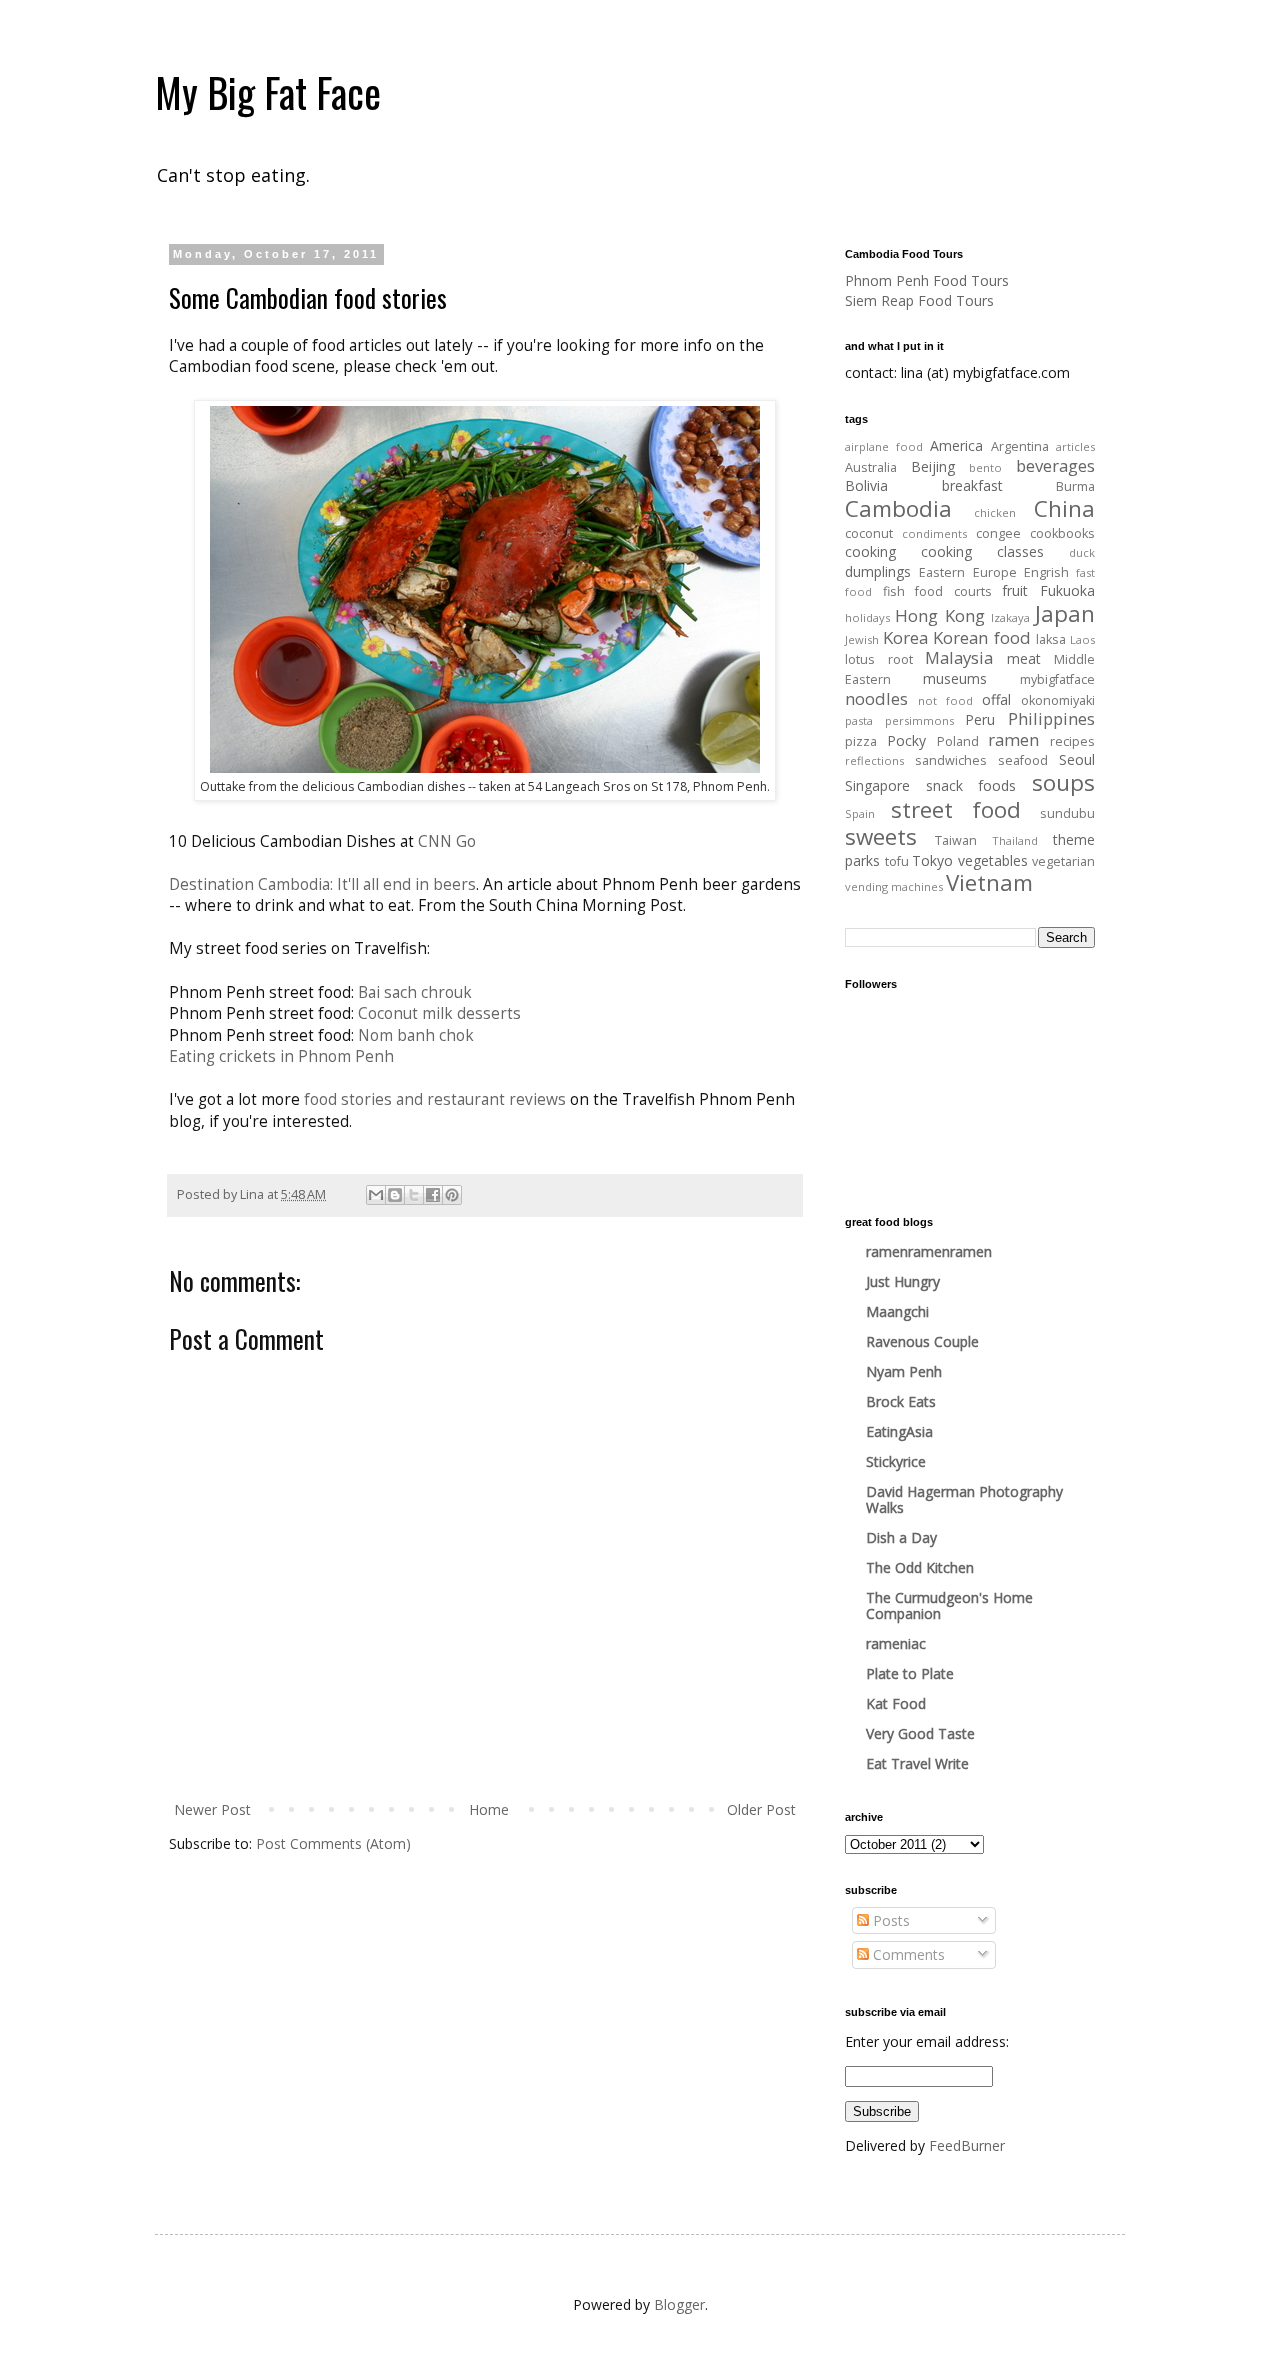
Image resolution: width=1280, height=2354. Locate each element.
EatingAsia (899, 1431)
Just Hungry (903, 1281)
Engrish (1046, 572)
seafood (1023, 760)
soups (1063, 782)
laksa (1051, 639)
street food (956, 809)
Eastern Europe (967, 572)
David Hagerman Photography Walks (964, 1499)
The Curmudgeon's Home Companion (949, 1605)
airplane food (884, 446)
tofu (897, 861)
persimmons (919, 720)
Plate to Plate (910, 1673)
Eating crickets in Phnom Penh (281, 1056)
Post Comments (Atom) (333, 1843)
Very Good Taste (920, 1733)
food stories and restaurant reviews (435, 1099)
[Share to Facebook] (433, 1195)
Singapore (877, 785)
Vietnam (989, 882)
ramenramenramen (929, 1251)
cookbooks (1062, 533)
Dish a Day (901, 1537)
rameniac (896, 1643)
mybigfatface (1057, 679)
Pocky (906, 740)
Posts (889, 1920)
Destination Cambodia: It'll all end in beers (322, 884)
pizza (861, 741)
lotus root (879, 659)
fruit (1015, 590)
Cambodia (898, 508)
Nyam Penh (904, 1371)
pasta (859, 720)
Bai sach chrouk (415, 992)
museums (955, 678)
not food (945, 700)
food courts (953, 591)
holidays (867, 617)
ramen (1013, 739)
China (1064, 508)
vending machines (894, 886)
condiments (934, 533)
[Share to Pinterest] (452, 1195)
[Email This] (376, 1195)
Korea (905, 637)
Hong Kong (939, 615)
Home (489, 1809)
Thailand (1015, 840)
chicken (995, 512)
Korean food (981, 637)
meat (1024, 658)
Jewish (862, 639)
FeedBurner (967, 2145)
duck (1082, 552)
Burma (1075, 486)
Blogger (679, 2304)
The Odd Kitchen (920, 1567)
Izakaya (1010, 617)
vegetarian (1063, 861)
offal (996, 699)
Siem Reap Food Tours (919, 300)
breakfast (972, 485)
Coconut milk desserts (439, 1013)
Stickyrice (896, 1461)
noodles (876, 698)
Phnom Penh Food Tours (927, 280)
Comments (907, 1954)
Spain (860, 813)
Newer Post (212, 1809)
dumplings (878, 571)
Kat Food (896, 1703)
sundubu (1067, 813)
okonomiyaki (1058, 700)
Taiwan (956, 840)
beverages (1055, 465)
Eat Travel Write (917, 1763)
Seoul (1077, 759)
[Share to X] (414, 1195)
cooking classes (982, 551)
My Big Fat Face (268, 92)
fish (894, 591)
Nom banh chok (416, 1035)
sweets (881, 836)
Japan (1065, 613)
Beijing (933, 466)
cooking (870, 551)
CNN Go (447, 841)
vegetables (993, 860)
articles (1075, 446)
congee (998, 533)
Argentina (1020, 446)
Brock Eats (901, 1401)
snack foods (971, 785)
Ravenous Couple (922, 1341)
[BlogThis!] (395, 1195)
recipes (1072, 741)
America (956, 445)
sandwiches (951, 760)
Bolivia (866, 485)
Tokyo (932, 860)
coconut (869, 533)
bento (985, 467)
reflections (874, 760)
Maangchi (897, 1311)
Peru (980, 719)
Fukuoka (1067, 590)
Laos (1082, 639)
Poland (958, 741)
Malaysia (959, 657)
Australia (871, 467)
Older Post (761, 1809)
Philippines (1051, 718)
